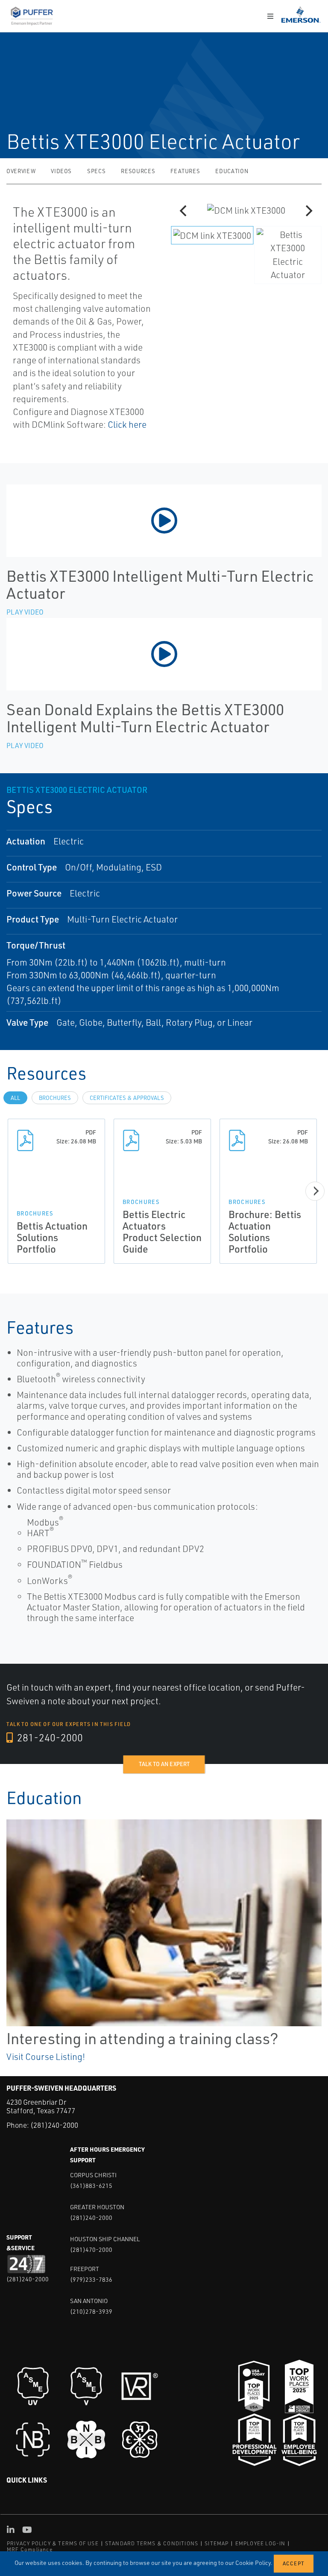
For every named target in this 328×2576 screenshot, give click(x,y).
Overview (21, 171)
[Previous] (184, 211)
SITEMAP (217, 2543)
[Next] (308, 211)
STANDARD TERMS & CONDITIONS (152, 2543)
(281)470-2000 (91, 2250)
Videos (61, 171)
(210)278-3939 (91, 2311)
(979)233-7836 (91, 2279)
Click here (127, 424)
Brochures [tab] (55, 1098)
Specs (96, 171)
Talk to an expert (164, 1764)
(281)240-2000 (54, 2125)
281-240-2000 (49, 1738)
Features (185, 171)
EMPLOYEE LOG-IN (261, 2543)
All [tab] (15, 1098)
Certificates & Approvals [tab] (127, 1098)
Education (232, 171)
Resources (138, 171)
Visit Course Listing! (46, 2057)
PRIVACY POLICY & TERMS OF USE (53, 2543)
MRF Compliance (30, 2549)
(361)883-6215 (91, 2186)
